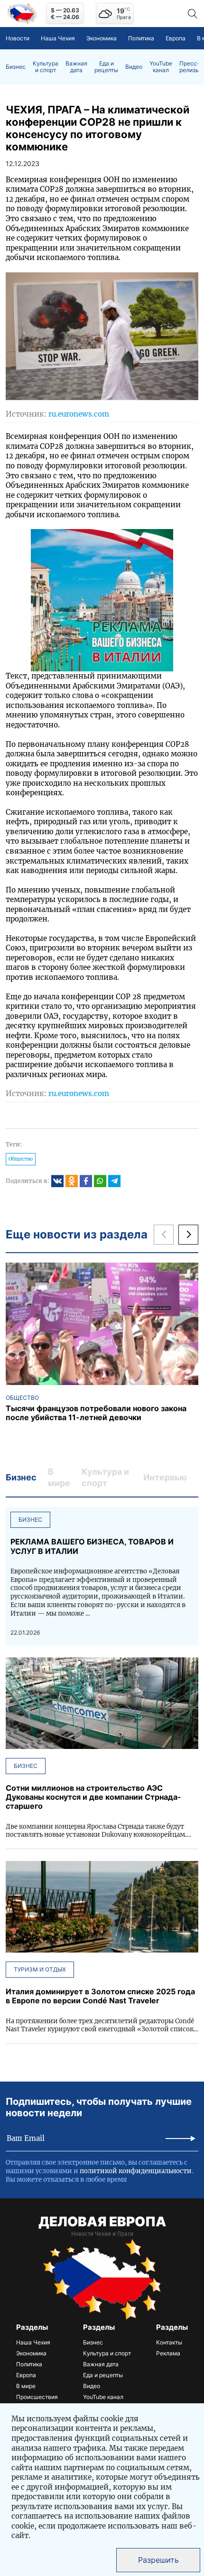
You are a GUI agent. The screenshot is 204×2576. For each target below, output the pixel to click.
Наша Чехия (58, 38)
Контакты (169, 2342)
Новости (18, 38)
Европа (176, 38)
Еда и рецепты (106, 67)
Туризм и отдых (40, 1969)
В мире (26, 2386)
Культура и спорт (46, 67)
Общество (21, 1159)
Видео (134, 67)
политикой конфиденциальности (136, 2171)
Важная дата (76, 67)
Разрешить (158, 2560)
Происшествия (37, 2397)
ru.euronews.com (79, 414)
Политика (141, 38)
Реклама (168, 2353)
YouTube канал (161, 67)
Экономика (102, 38)
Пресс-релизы (190, 67)
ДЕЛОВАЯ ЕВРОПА (102, 2222)
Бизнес (16, 67)
